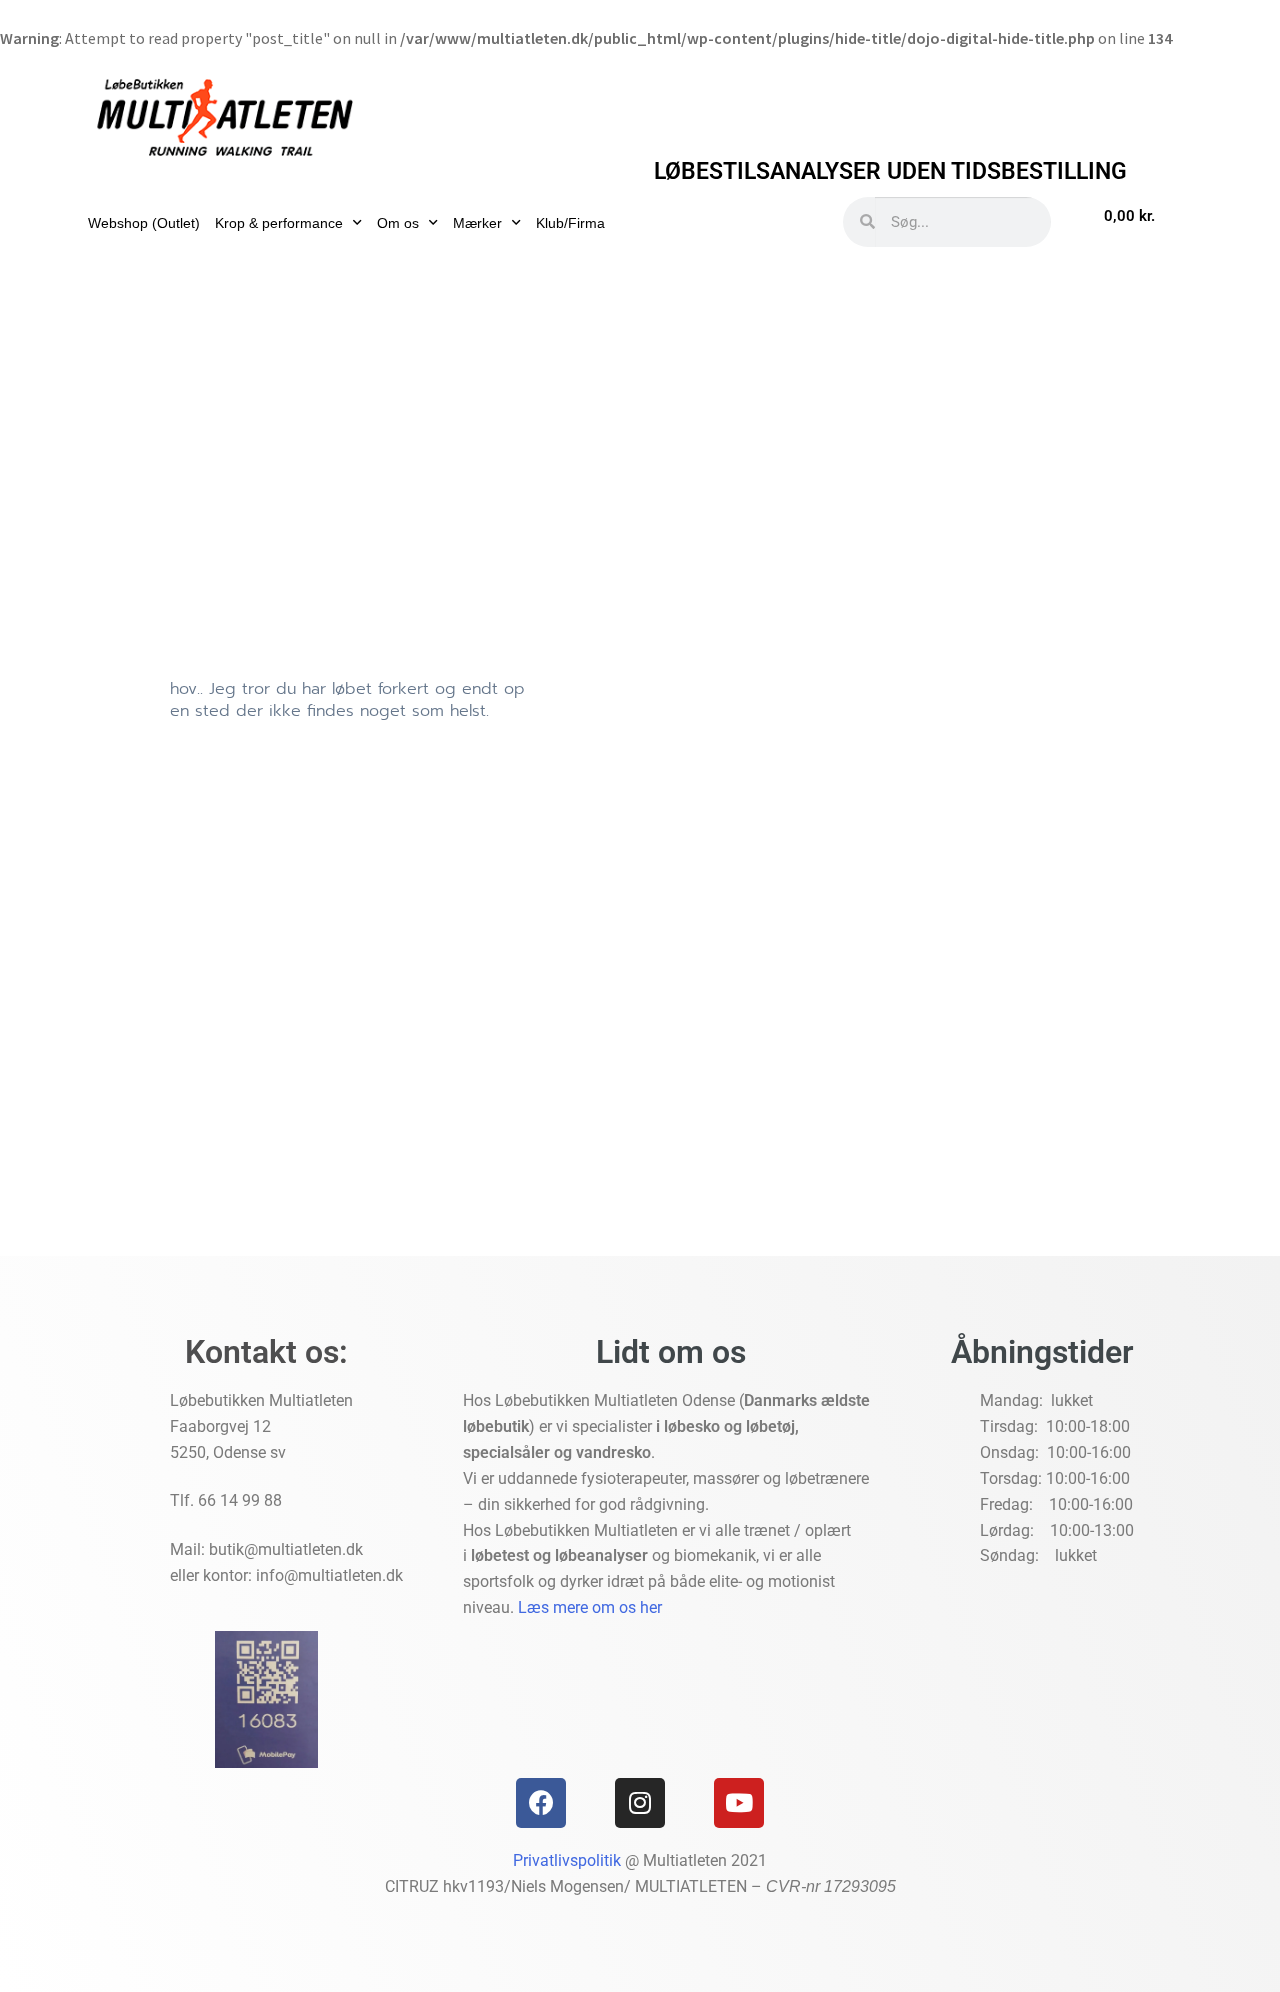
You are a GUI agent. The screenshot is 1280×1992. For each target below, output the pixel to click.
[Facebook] (541, 1803)
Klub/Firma (570, 223)
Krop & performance (279, 223)
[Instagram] (640, 1803)
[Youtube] (739, 1803)
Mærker (477, 223)
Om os (398, 223)
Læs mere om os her (590, 1607)
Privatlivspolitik (567, 1860)
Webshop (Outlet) (144, 223)
